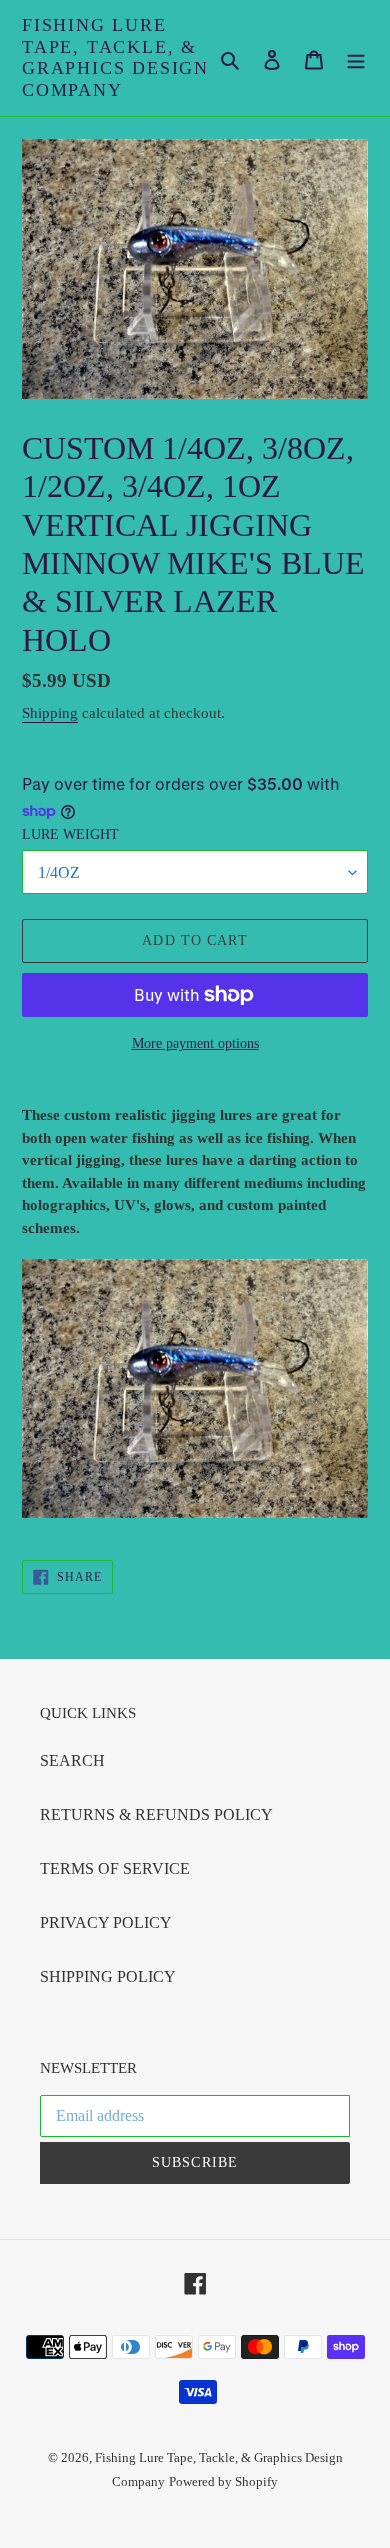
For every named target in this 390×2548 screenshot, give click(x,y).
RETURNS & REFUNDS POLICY (156, 1814)
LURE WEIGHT (70, 834)
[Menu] (356, 58)
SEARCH (72, 1760)
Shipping (50, 713)
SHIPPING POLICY (108, 1976)
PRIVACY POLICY (106, 1922)
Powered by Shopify (223, 2481)
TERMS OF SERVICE (115, 1868)
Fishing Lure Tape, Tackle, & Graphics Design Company (115, 57)
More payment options (195, 1043)
